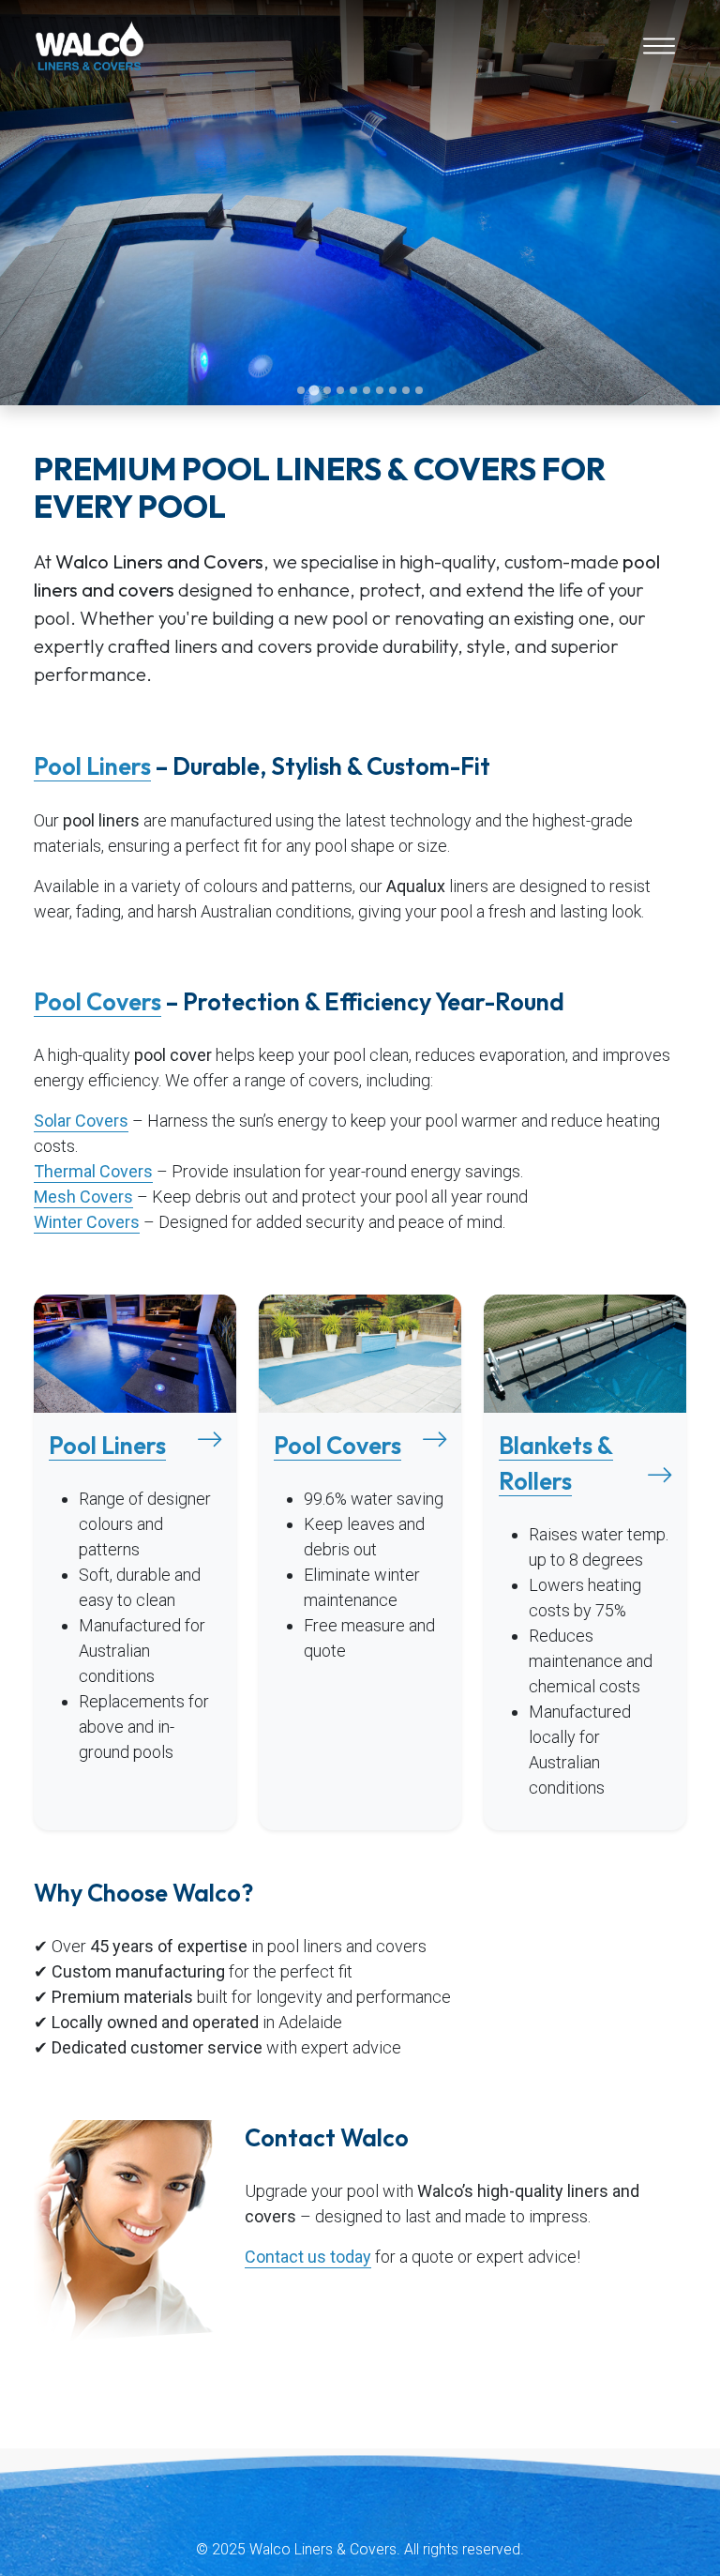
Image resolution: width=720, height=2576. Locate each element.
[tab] (301, 390)
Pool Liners (92, 766)
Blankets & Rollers (556, 1463)
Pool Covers (97, 1002)
